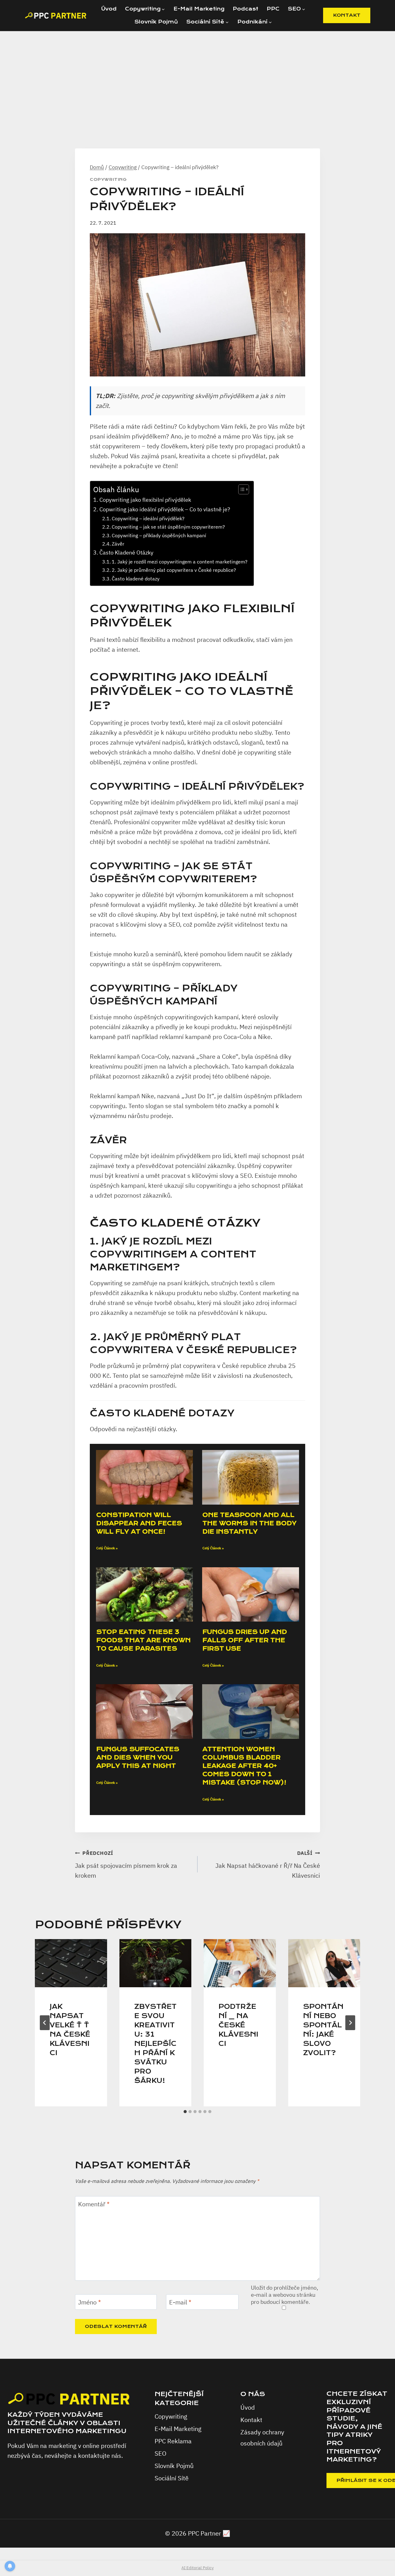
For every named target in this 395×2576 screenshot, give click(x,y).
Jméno (89, 2302)
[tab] (185, 2112)
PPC (273, 9)
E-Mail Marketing (199, 9)
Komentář (94, 2204)
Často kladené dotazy (136, 578)
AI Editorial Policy (197, 2568)
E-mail (180, 2302)
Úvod (109, 9)
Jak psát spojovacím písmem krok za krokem (126, 1865)
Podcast (245, 9)
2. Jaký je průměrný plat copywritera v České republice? (174, 570)
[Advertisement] (197, 77)
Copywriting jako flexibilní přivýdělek (145, 500)
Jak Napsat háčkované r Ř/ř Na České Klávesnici (268, 1865)
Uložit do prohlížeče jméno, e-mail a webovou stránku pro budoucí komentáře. (285, 2295)
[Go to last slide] (45, 2023)
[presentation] (71, 1963)
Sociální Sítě (172, 2478)
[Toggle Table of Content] (241, 489)
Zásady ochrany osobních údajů (262, 2438)
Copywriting (108, 180)
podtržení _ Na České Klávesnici (238, 2025)
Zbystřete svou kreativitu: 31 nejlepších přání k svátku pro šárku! (155, 2044)
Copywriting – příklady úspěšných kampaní (159, 535)
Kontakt (251, 2420)
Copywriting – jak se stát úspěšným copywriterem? (168, 527)
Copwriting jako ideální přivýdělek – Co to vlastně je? (165, 509)
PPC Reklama (173, 2441)
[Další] (350, 2023)
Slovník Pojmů (156, 22)
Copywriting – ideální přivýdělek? (148, 518)
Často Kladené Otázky (126, 553)
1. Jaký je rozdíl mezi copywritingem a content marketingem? (180, 561)
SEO (160, 2453)
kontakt (347, 15)
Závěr (118, 544)
